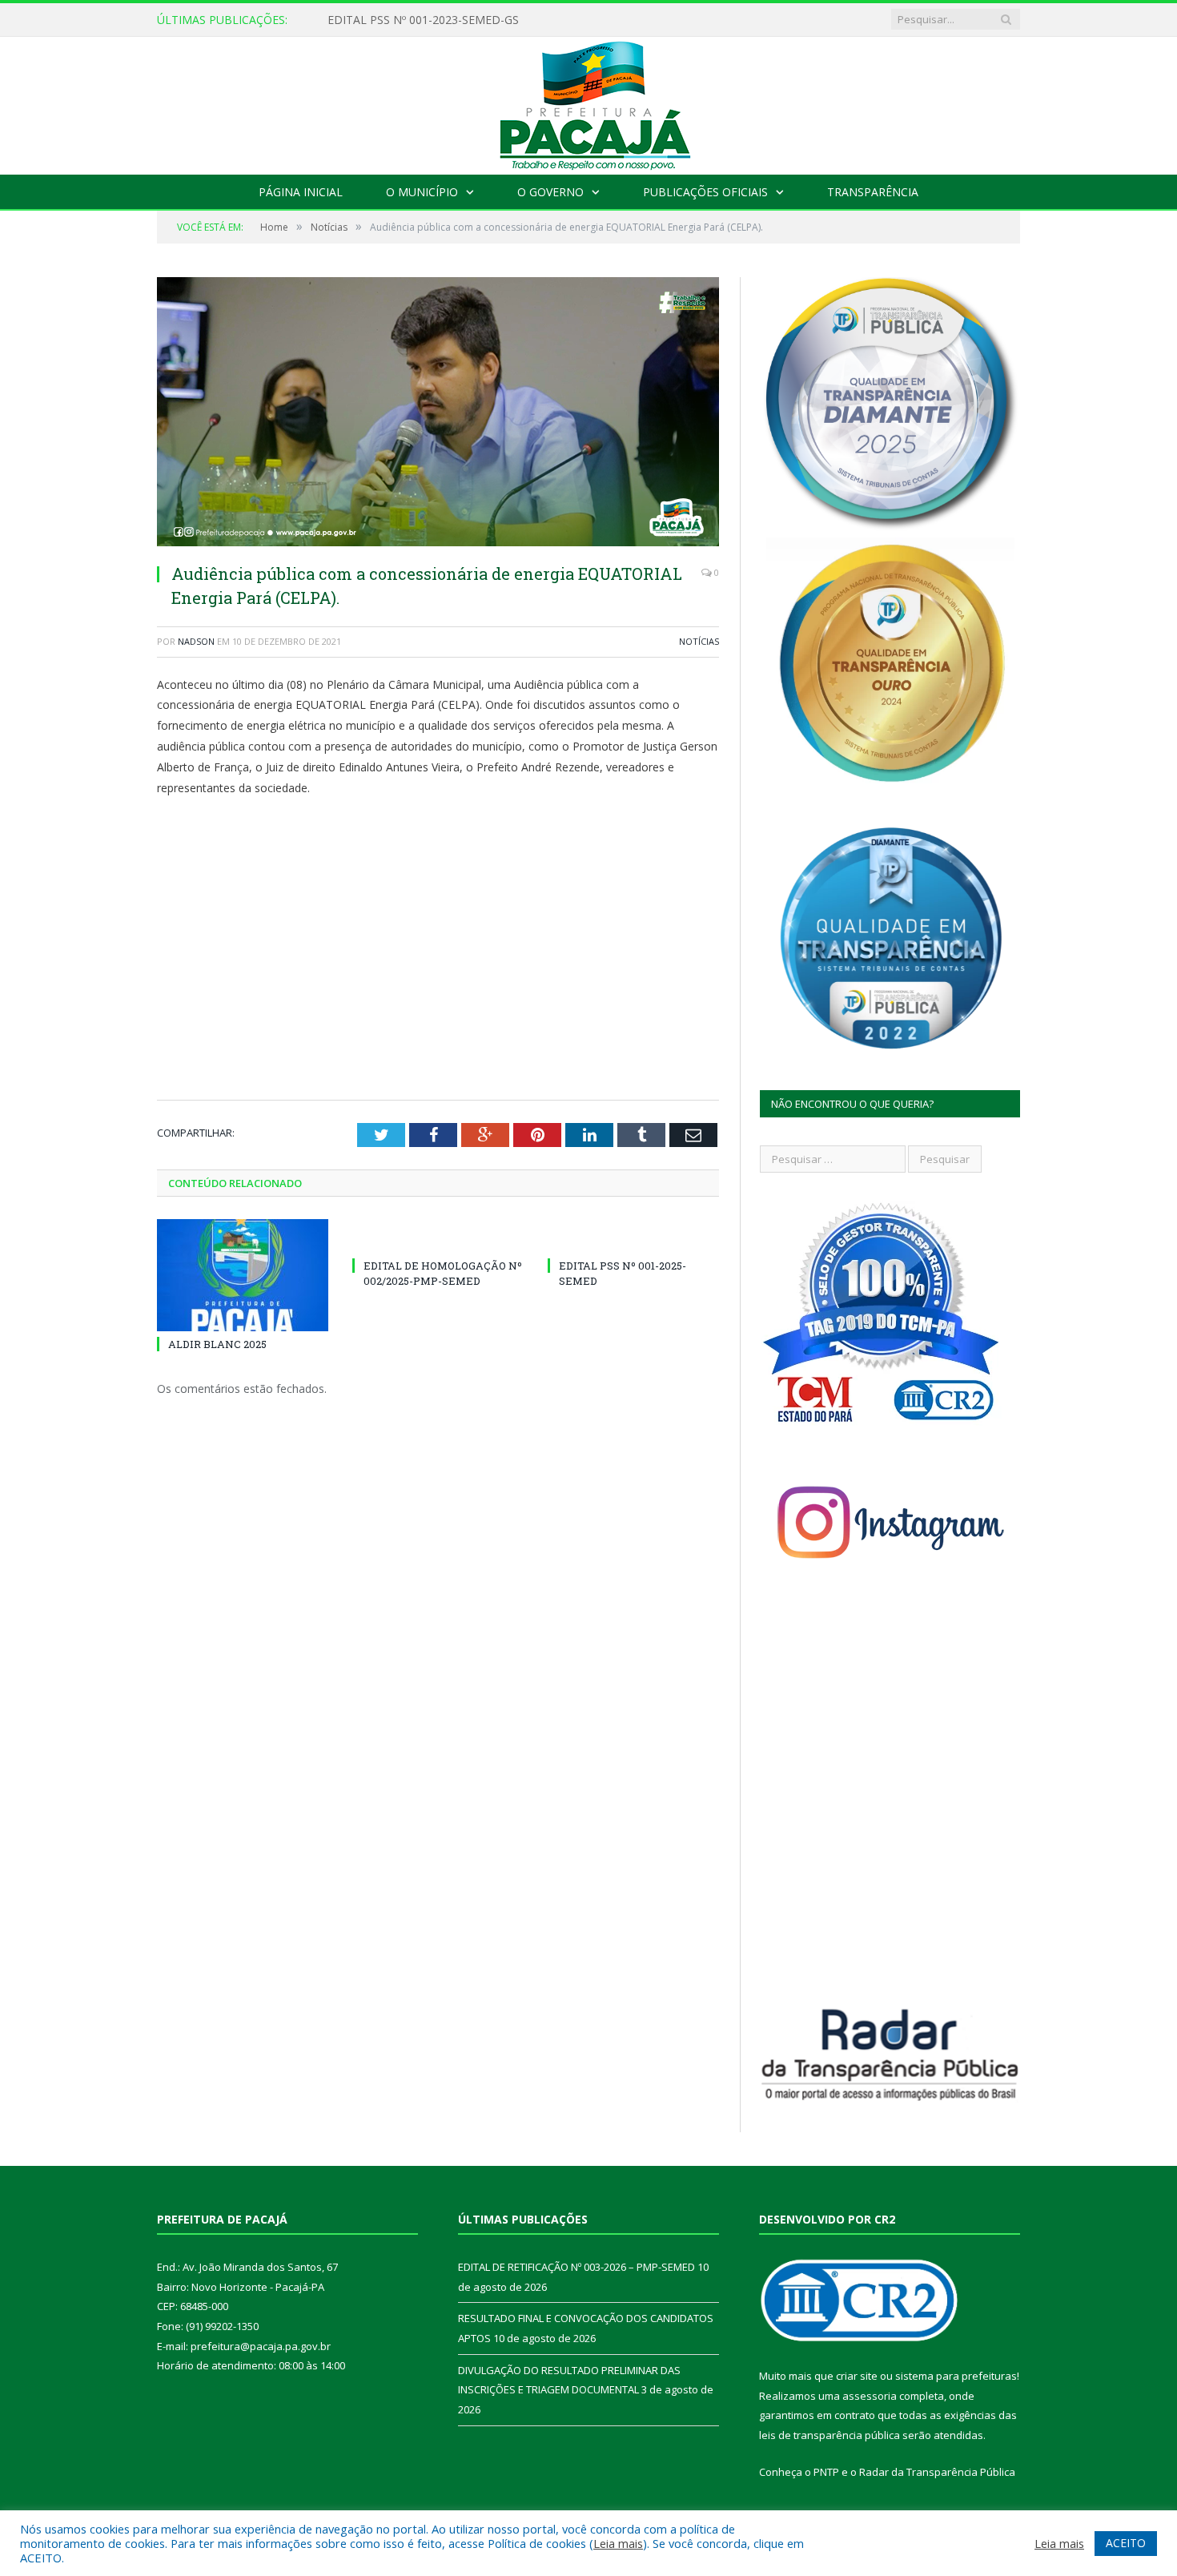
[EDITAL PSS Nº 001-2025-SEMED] (633, 1236)
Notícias (699, 641)
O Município (422, 192)
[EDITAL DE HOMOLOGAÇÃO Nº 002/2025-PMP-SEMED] (438, 1236)
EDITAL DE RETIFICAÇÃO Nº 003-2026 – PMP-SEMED (468, 20)
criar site (857, 2376)
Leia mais (618, 2543)
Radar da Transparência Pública (937, 2472)
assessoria (870, 2396)
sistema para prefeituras (956, 2376)
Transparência (873, 192)
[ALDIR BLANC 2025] (243, 1275)
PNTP (826, 2472)
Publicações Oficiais (705, 192)
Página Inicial (301, 192)
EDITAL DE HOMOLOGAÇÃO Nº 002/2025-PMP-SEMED (443, 1273)
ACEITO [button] (1126, 2543)
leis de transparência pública (830, 2435)
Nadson (196, 641)
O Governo (550, 192)
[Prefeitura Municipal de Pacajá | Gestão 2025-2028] (588, 102)
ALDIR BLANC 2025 (217, 1344)
